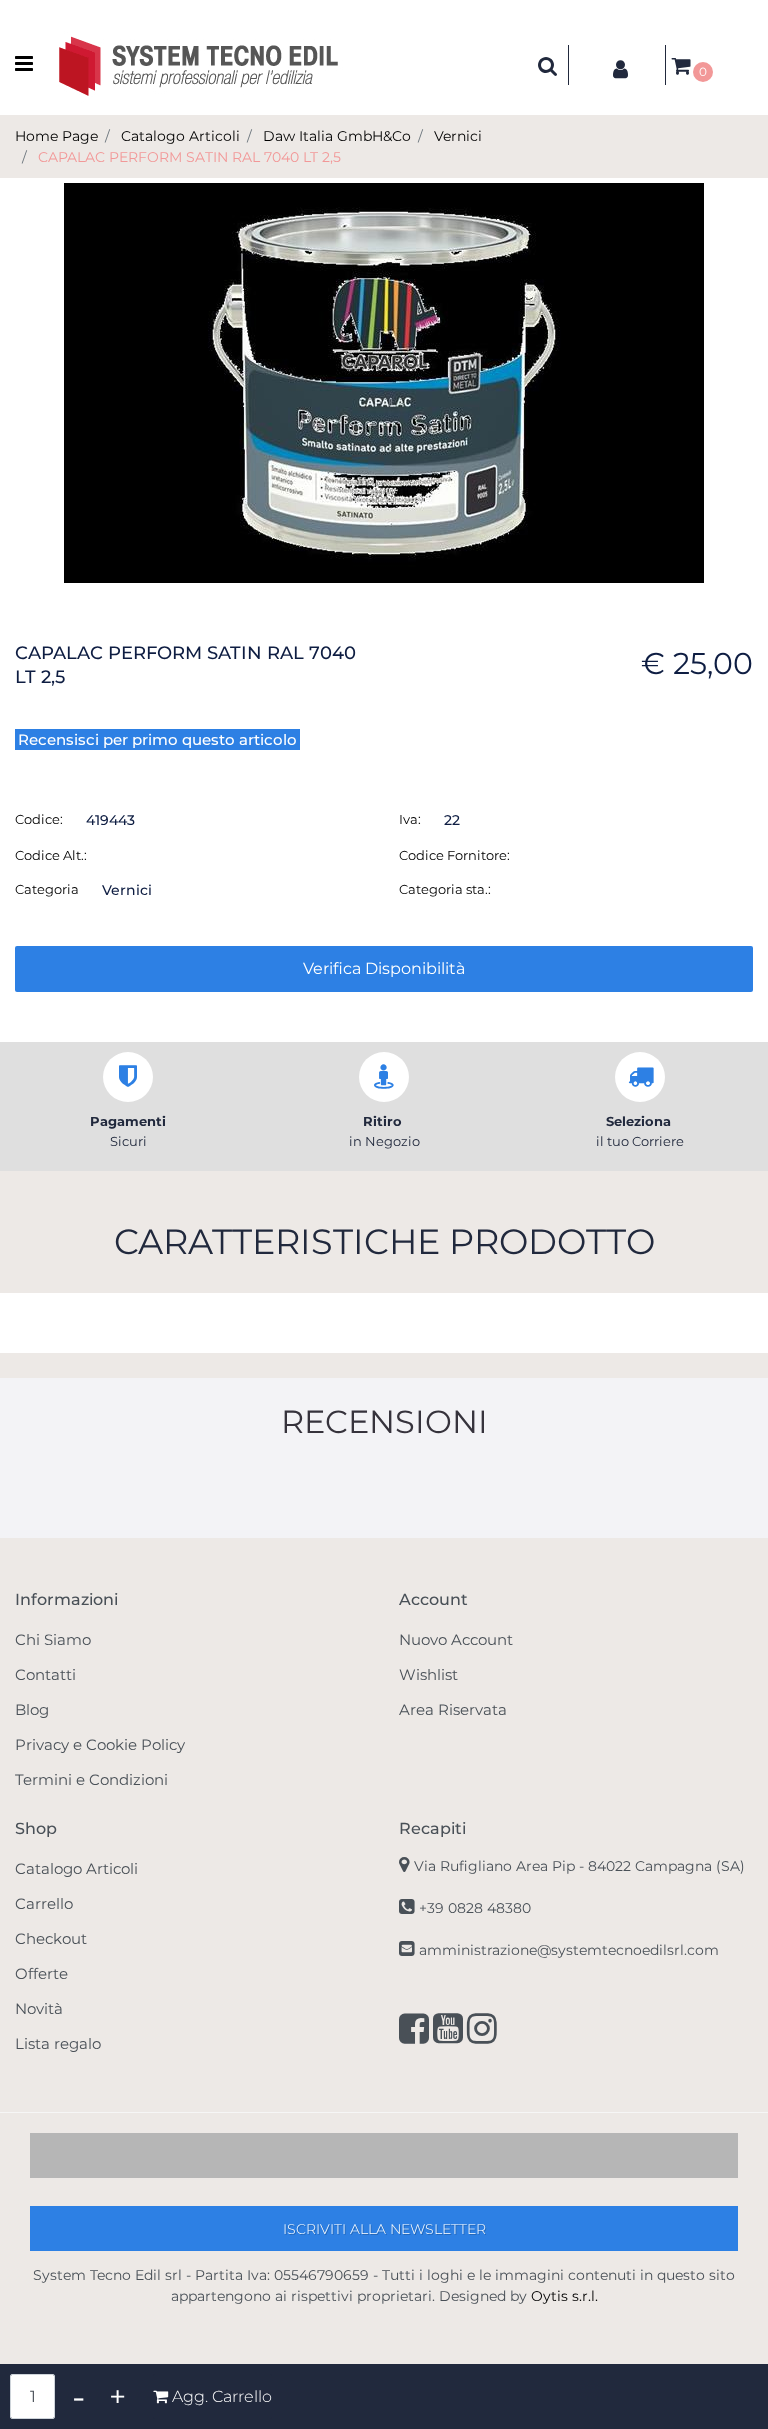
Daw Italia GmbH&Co (337, 136)
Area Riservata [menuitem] (453, 1709)
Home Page (56, 136)
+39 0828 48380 (475, 1908)
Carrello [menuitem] (44, 1903)
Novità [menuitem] (39, 2008)
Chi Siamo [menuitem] (53, 1639)
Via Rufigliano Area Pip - (579, 1866)
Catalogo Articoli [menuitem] (76, 1868)
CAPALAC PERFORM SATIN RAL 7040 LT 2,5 (189, 157)
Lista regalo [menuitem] (58, 2043)
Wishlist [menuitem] (428, 1674)
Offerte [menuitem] (41, 1973)
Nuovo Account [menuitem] (456, 1639)
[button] (384, 382)
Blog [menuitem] (32, 1709)
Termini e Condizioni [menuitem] (91, 1779)
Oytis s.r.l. (564, 2296)
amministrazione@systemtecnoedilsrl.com (569, 1950)
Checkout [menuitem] (51, 1938)
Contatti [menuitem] (45, 1674)
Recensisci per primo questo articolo (157, 739)
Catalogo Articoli (180, 136)
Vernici (458, 136)
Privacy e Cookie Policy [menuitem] (100, 1744)
